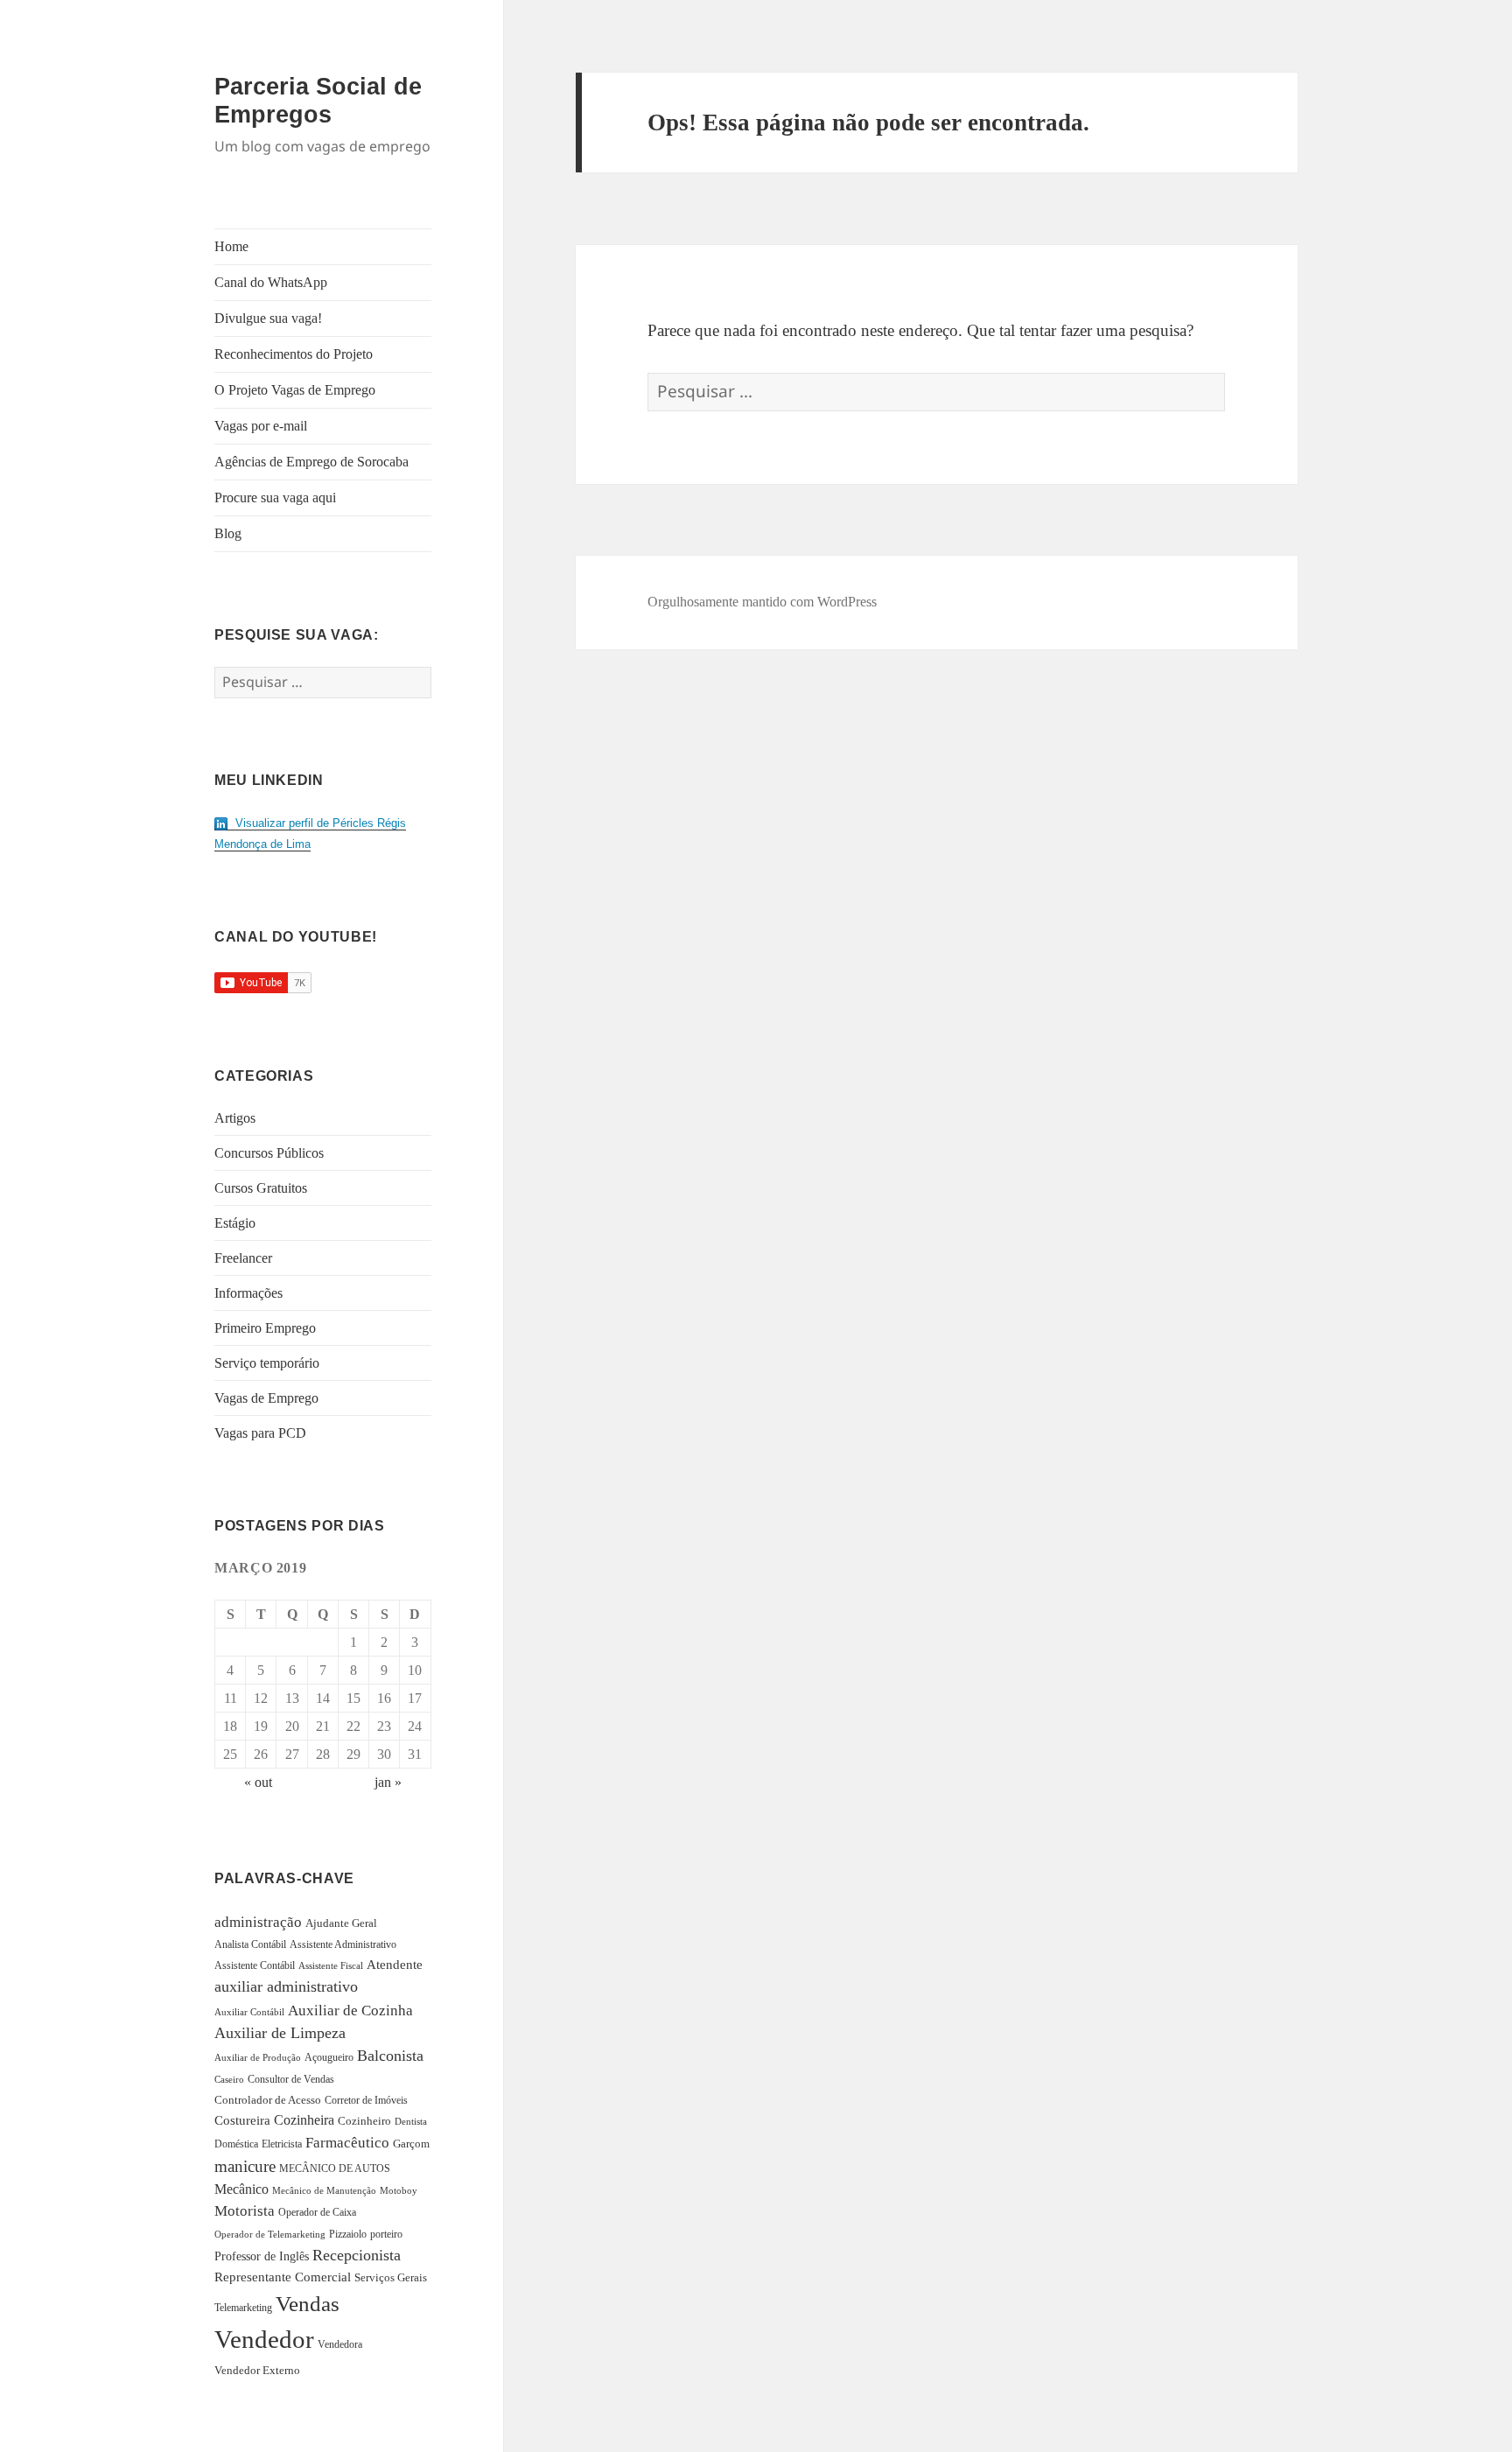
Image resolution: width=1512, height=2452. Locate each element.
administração (258, 1922)
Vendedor (264, 2339)
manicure (245, 2166)
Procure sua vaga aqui (275, 497)
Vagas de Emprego (266, 1398)
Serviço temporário (267, 1363)
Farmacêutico (347, 2143)
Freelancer (243, 1258)
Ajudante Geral (341, 1923)
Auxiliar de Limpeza (280, 2033)
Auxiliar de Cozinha (350, 2010)
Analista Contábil (250, 1945)
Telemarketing (243, 2308)
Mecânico (241, 2189)
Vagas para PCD (260, 1433)
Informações (248, 1293)
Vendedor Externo (257, 2370)
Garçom (411, 2144)
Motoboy (399, 2190)
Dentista (411, 2121)
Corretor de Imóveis (366, 2100)
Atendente (395, 1965)
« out (258, 1782)
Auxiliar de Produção (258, 2057)
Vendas (308, 2304)
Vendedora (340, 2344)
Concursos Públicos (269, 1153)
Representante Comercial (283, 2277)
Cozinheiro (364, 2121)
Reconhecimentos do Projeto (294, 354)
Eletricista (282, 2144)
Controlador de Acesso (268, 2100)
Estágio (235, 1223)
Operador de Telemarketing (270, 2234)
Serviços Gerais (391, 2278)
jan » (388, 1782)
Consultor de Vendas (291, 2079)
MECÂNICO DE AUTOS (335, 2168)
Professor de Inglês (262, 2256)
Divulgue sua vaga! (268, 318)
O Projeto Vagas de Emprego (295, 390)
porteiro (386, 2234)
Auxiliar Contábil (249, 2012)
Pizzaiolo (348, 2234)
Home (231, 246)
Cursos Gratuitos (261, 1188)
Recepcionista (357, 2255)
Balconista (390, 2056)
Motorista (245, 2211)
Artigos (235, 1118)
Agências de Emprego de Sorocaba (311, 462)
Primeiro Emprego (265, 1328)
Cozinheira (304, 2120)
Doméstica (236, 2144)
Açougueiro (329, 2057)
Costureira (242, 2120)
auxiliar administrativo (286, 1986)
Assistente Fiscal (331, 1966)
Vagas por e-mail (261, 426)
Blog (228, 533)
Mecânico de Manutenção (324, 2191)
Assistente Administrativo (343, 1944)
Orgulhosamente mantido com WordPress (762, 602)
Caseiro (229, 2079)
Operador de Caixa (317, 2212)
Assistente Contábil (255, 1965)
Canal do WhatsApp (271, 282)
